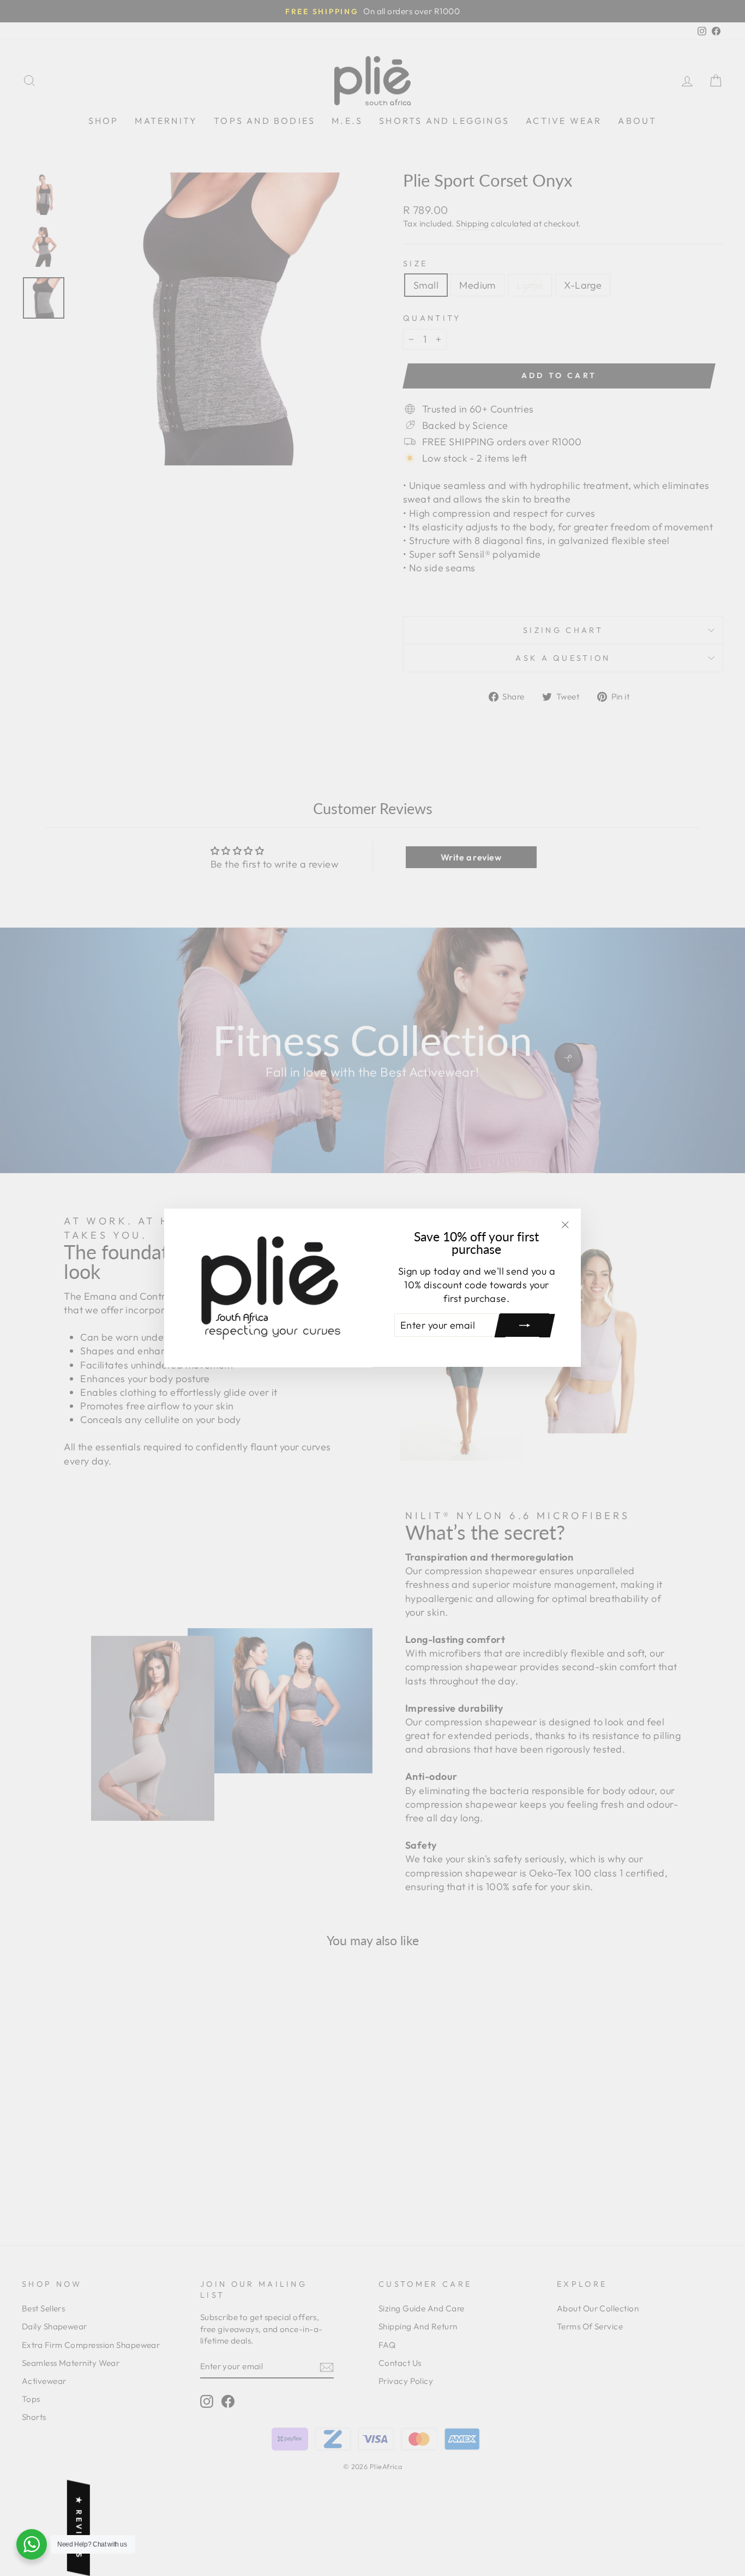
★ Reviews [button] (79, 2528)
